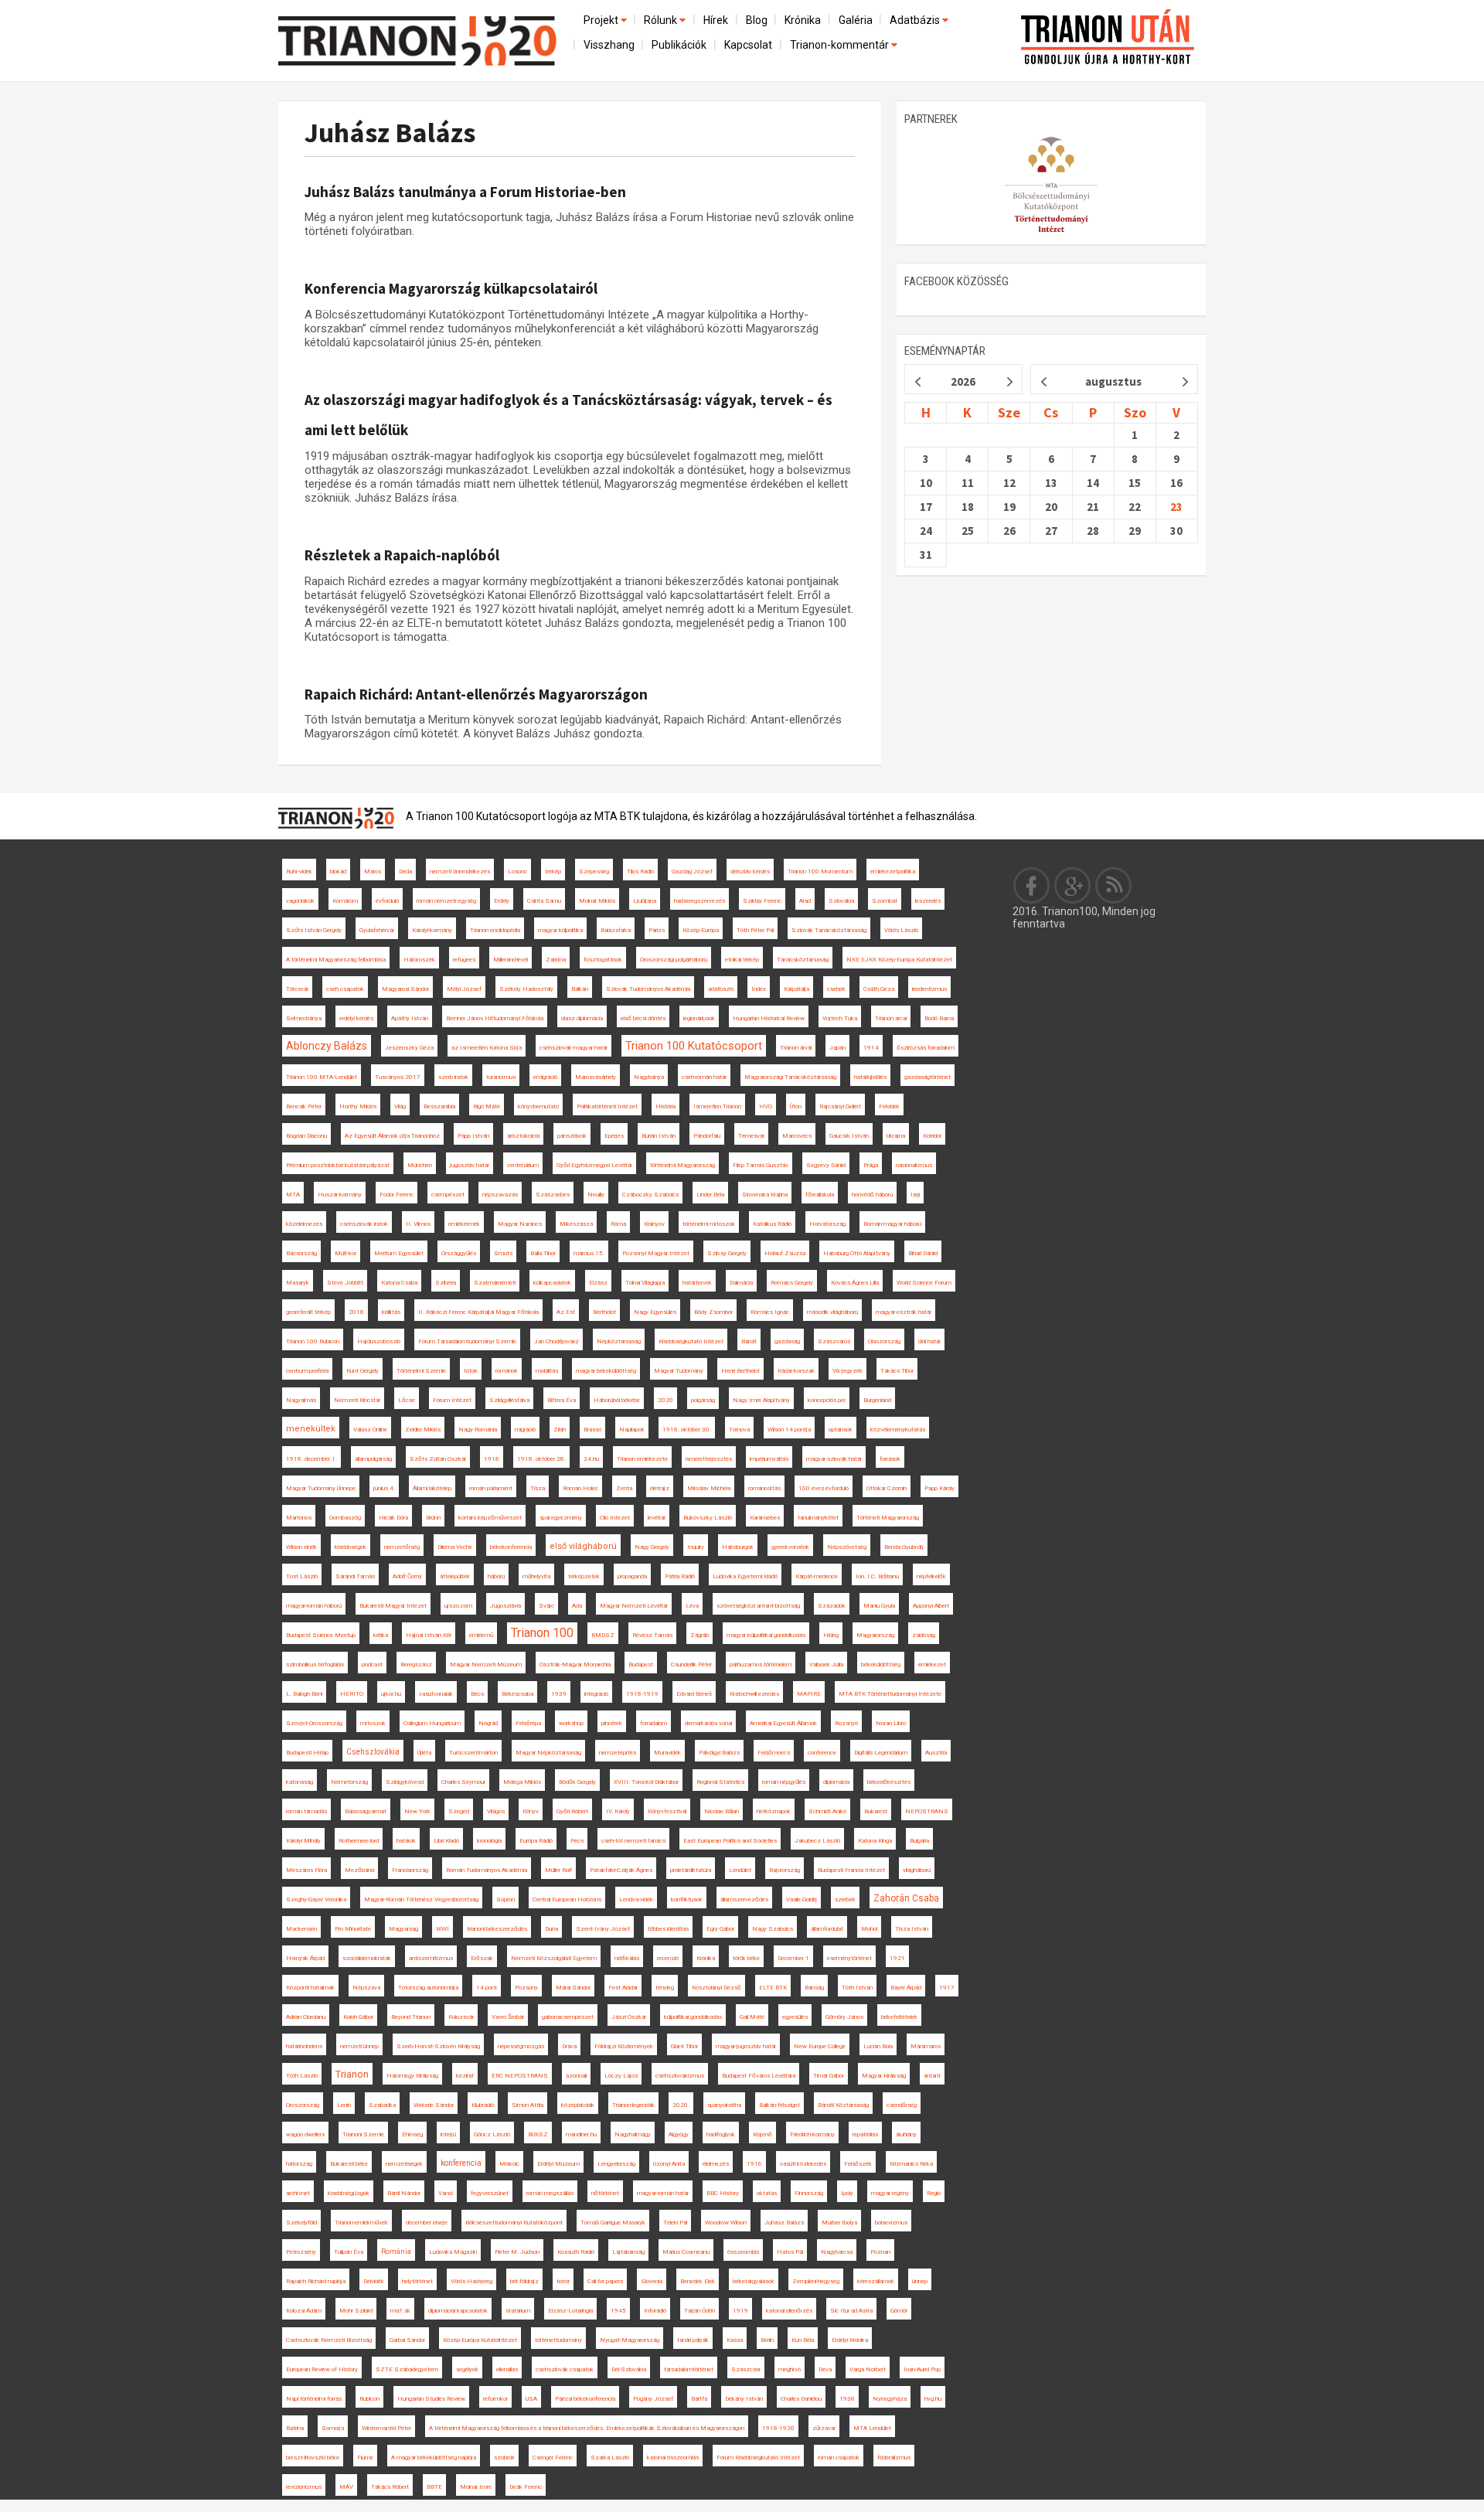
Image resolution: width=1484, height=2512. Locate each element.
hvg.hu (933, 2399)
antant (932, 2076)
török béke (746, 1958)
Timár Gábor (829, 2076)
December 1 (793, 1958)
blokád (338, 871)
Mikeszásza (576, 1224)
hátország (299, 2164)
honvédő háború (872, 1195)
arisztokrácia (523, 1136)
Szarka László (610, 2458)
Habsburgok (738, 1547)
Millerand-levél (511, 960)
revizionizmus (304, 2487)
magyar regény (890, 2193)
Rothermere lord (359, 1841)
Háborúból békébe (617, 1400)
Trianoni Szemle (363, 2134)
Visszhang (609, 45)
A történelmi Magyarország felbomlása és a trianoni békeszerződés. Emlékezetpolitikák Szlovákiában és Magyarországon (587, 2428)
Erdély (502, 901)
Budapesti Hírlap (307, 1753)
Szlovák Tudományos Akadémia (648, 989)
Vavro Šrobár (508, 2017)
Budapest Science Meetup (321, 1635)
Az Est (566, 1312)
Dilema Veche (455, 1547)
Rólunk (662, 20)
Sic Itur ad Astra (851, 2311)
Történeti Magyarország (888, 1518)
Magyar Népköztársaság (548, 1753)
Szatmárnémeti (495, 1283)
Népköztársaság (619, 1341)
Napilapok (632, 1430)
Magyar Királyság (884, 2076)
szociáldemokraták (367, 1958)
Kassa (735, 2340)
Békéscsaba (517, 1694)
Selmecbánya (304, 1018)
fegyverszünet (490, 2193)
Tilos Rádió (640, 871)
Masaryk (298, 1283)
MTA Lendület (872, 2428)
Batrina (295, 2428)
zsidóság (924, 1635)
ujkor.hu (391, 1694)
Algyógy (679, 2134)
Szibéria (446, 1283)
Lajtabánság (628, 2252)
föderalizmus (894, 2458)
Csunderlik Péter (691, 1664)
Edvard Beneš (694, 1694)
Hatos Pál (790, 2252)
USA (531, 2399)
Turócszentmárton (473, 1753)
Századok (832, 1606)
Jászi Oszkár (629, 2017)
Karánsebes (765, 1518)
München (420, 1165)
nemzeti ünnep (359, 2046)
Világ (400, 1106)
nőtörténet (605, 2193)
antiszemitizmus (431, 1958)
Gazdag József (692, 871)
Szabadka (382, 2105)
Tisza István (912, 1929)
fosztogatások (603, 960)
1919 (740, 2311)
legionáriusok (699, 1018)
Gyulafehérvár (377, 930)
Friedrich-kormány (812, 2134)
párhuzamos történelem (761, 1664)
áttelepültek (455, 1576)
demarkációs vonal (708, 1723)
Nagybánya (649, 1077)
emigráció (545, 1077)
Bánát (749, 1341)
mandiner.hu (581, 2134)
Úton (796, 1106)
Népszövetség (847, 1547)
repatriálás (865, 2134)
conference (822, 1753)
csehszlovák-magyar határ (574, 1048)
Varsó (446, 2193)
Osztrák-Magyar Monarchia (575, 1664)
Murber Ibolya (839, 2223)
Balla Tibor (543, 1253)
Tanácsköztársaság (803, 960)
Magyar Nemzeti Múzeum (486, 1664)
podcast (372, 1664)
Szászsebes (553, 1195)
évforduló (387, 901)
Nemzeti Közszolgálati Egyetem (554, 1958)
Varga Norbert (868, 2369)
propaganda (632, 1576)
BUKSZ (538, 2134)
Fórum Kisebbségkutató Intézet (758, 2458)
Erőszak (482, 1958)
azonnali (576, 2076)
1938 (847, 2399)
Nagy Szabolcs (773, 1929)
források (890, 1459)
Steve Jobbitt (345, 1283)
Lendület (740, 1870)
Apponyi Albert (931, 1606)
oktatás (767, 2193)
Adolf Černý (407, 1576)
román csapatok (839, 2458)
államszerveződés (744, 1899)
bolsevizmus (891, 2223)
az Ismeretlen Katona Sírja (487, 1048)
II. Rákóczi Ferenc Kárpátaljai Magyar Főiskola (478, 1312)
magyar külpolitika (560, 930)
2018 (356, 1312)
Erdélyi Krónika (850, 2340)
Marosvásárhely (596, 1077)
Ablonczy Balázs (327, 1046)
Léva (692, 1606)
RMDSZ (603, 1635)
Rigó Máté (487, 1106)
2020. (681, 2105)
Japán (837, 1048)
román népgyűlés (784, 1782)
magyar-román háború (314, 1606)
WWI (442, 1929)
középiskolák (578, 2105)
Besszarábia (439, 1106)
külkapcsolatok (552, 1283)
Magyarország (875, 1635)
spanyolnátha (724, 2105)
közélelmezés (304, 1224)
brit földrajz (524, 2281)
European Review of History (322, 2369)
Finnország (809, 2193)
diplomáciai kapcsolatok (458, 2311)
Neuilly (596, 1195)
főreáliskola (820, 1195)
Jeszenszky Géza (409, 1048)
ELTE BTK (773, 1988)
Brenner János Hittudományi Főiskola (495, 1018)
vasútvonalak (436, 1694)
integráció (596, 1694)
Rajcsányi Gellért (840, 1106)
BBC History (723, 2193)
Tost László (302, 1576)
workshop (571, 1723)
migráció (525, 1430)
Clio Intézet (615, 1518)
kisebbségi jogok (349, 2193)
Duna (551, 1929)
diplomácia (836, 1782)
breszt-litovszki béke (313, 2458)
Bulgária (919, 1841)
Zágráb (699, 1635)
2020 (665, 1400)
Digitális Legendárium (881, 1753)
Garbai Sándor (407, 2340)
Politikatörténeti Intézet (607, 1106)
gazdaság (787, 1341)
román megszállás (550, 2193)
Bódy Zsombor (713, 1312)
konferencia (461, 2163)
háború (496, 1576)
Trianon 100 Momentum (820, 871)
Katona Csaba (399, 1283)
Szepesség (594, 871)
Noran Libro (891, 1723)
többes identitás (668, 1929)
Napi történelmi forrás (314, 2399)
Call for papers (605, 2281)
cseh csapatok (345, 989)
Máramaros (926, 2046)
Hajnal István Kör (429, 1635)
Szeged (459, 1811)
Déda (405, 871)
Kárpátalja (796, 989)
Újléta (424, 1753)
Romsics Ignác (770, 1312)
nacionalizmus (914, 1165)
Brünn (433, 1518)
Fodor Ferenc (397, 1195)
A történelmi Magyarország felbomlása (336, 960)
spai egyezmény (561, 1518)
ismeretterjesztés (709, 1459)
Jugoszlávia (505, 1606)
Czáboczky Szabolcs (650, 1195)
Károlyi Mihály (303, 1841)
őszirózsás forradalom (926, 1048)
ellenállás (507, 2369)
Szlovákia (841, 901)
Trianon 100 (542, 1633)
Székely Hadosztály (526, 989)
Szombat (885, 901)
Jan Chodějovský (556, 1341)
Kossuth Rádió (576, 2252)
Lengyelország (616, 2164)
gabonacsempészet (568, 2017)
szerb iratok (453, 1077)
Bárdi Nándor (404, 2193)
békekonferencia (511, 1547)
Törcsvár (297, 989)
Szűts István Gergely (314, 930)
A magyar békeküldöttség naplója (434, 2458)
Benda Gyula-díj (904, 1547)
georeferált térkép (308, 1312)
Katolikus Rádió (772, 1224)
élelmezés (716, 2164)
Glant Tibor (684, 2046)
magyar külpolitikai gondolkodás (766, 1635)
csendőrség (902, 2105)
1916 (754, 2164)
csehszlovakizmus (680, 2076)
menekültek (311, 1429)
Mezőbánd (359, 1870)
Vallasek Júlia (826, 1664)
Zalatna (556, 960)
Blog (757, 20)
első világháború (583, 1546)
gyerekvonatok (790, 1547)
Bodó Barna (939, 1018)
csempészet (448, 1195)
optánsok (841, 1430)
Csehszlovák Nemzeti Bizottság (329, 2340)
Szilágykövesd (405, 1782)
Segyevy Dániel (826, 1165)
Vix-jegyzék (848, 1371)
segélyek (467, 2369)
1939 (559, 1694)
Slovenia (652, 2281)
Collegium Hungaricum (432, 1723)
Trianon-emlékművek (361, 2223)
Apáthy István (410, 1018)
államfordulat (827, 1929)
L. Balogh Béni (304, 1694)
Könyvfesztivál (667, 1811)
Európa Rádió (536, 1841)
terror (563, 2281)
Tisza (538, 1488)
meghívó (790, 2369)
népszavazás (500, 1195)
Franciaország (410, 1870)
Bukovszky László (708, 1518)
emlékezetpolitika (893, 871)
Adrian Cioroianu (306, 2017)
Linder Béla (710, 1195)
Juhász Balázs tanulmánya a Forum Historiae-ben (465, 192)
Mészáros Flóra (306, 1870)
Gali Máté (752, 2017)
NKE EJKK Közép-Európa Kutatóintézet (899, 960)
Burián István (659, 1136)
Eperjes (614, 1136)
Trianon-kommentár (841, 45)
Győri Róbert (572, 1811)
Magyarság (403, 1929)
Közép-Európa (701, 930)
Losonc (517, 871)
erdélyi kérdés (356, 1018)
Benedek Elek (698, 2281)
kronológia (489, 1841)
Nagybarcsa (837, 2252)
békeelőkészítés (889, 1782)
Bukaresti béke (349, 2164)
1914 (871, 1048)
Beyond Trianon (411, 2017)
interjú (448, 2134)
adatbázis (721, 989)
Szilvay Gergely (727, 1253)
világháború (917, 1870)
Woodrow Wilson (726, 2223)
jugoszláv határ (470, 1165)
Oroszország (303, 2105)
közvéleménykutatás (898, 1430)
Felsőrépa (528, 1723)
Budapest (641, 1664)
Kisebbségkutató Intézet (691, 1341)
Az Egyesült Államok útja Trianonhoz (392, 1136)
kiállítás (391, 1312)
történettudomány (558, 2340)
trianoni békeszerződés (497, 1929)
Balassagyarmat (366, 1811)
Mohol (869, 1929)
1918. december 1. (311, 1459)
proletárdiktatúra (691, 1870)
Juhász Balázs (390, 133)
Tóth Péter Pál (755, 930)
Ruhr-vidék (299, 871)
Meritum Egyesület (399, 1253)
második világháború (832, 1312)
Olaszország (884, 1341)
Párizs (657, 930)
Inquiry (696, 1547)
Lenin (344, 2105)
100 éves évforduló (824, 1488)
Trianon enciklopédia (495, 930)
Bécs (477, 1694)
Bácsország (301, 1253)
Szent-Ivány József (603, 1929)
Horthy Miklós (358, 1106)
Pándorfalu (707, 1136)
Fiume (365, 2458)
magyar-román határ (663, 2193)
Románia (396, 2252)
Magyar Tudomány (679, 1371)
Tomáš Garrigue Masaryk (613, 2223)
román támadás (306, 1811)
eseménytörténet (849, 1958)
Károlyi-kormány (432, 930)
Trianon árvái (796, 1048)
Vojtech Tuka (840, 1018)
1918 (492, 1459)
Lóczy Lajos (621, 2076)
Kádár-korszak (796, 1371)
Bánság (814, 1988)
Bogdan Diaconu (306, 1136)
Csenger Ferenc (553, 2458)
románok (507, 1371)
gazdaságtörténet (927, 1077)
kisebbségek (351, 1547)
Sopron (505, 1899)
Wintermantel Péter (386, 2428)
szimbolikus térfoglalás (315, 1664)
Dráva (569, 2046)
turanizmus (501, 1077)
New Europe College (820, 2046)
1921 (897, 1958)
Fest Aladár (623, 1988)
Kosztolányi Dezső (716, 1988)
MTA (293, 1195)
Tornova (739, 1430)
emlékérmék (464, 1224)
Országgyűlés (459, 1253)
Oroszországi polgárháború (674, 960)
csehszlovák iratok (364, 1224)
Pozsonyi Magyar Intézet (656, 1253)
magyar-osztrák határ (904, 1312)
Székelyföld (301, 2223)
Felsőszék (858, 2164)
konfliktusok (687, 1899)
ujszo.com (458, 1606)
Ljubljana (645, 901)
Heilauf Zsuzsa (785, 1253)
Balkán (580, 989)
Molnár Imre (476, 2487)
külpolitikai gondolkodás (693, 2017)
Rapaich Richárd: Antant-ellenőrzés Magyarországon (476, 694)
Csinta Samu (544, 901)
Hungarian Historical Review (769, 1018)
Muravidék (667, 1753)
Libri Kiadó (446, 1841)
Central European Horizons (567, 1899)
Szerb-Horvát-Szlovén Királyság (438, 2046)
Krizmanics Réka (911, 2164)
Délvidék (374, 2281)
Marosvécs (797, 1136)
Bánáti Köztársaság (843, 2105)
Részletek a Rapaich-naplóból (402, 555)
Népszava (366, 1988)
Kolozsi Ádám (304, 2311)
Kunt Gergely (362, 1371)
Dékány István (744, 2399)
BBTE (434, 2487)
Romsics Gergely (792, 1283)
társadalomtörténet (689, 2369)
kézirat (465, 2076)
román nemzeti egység (446, 901)
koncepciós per (827, 1400)
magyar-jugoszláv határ (746, 2046)
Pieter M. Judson (517, 2252)
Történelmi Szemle (421, 1371)
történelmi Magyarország (682, 1165)
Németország (349, 1782)
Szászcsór (746, 2369)
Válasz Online (370, 1430)
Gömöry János (844, 2017)
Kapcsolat (748, 45)
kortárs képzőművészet (490, 1518)
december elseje (427, 2223)
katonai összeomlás (673, 2458)
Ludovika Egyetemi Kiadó (745, 1576)
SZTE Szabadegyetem (407, 2369)
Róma (618, 1224)
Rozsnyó (846, 1723)
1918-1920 (778, 2428)
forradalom (654, 1723)
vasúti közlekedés (803, 2164)
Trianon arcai (891, 1018)
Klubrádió (483, 2105)
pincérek (612, 1723)
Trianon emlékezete (642, 1459)
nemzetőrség (402, 1547)
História (665, 1106)
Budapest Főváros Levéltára (759, 2076)
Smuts (503, 1253)
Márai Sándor (573, 1988)
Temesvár (751, 1136)
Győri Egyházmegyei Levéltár (594, 1165)
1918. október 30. (687, 1430)
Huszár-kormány (340, 1195)
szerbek (845, 1899)
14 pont (487, 1988)
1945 (618, 2311)
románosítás (764, 1488)
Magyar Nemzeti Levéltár (634, 1606)
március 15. (589, 1253)
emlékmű (481, 1635)
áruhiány (906, 2134)
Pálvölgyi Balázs (719, 1753)
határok (406, 1841)
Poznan (880, 2252)
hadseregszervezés (699, 901)
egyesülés (795, 2017)
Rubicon (369, 2399)
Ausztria (936, 1753)
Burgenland (877, 1400)
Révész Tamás (652, 1635)
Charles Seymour (463, 1782)
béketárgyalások (754, 2281)
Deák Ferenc (526, 2487)
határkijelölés (870, 1077)
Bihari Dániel (923, 1253)
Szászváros (834, 1341)
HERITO (352, 1694)
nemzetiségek (404, 2164)
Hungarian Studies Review (431, 2399)
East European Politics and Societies (730, 1841)
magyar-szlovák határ (834, 1459)
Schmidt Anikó (827, 1811)
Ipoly (847, 2193)
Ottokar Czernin (887, 1488)
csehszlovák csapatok (565, 2369)
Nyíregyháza (890, 2399)
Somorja (333, 2428)
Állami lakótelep (432, 1488)
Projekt (602, 20)
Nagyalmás (301, 1400)
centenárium (523, 1165)
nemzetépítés (618, 1753)
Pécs (577, 1841)
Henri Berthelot (740, 1371)
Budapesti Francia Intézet (851, 1870)
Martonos (299, 1518)
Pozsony (526, 1988)
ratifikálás (627, 1958)
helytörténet (417, 2281)
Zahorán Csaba (906, 1898)
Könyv (531, 1811)
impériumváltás (769, 1459)
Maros (373, 871)
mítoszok (373, 1723)
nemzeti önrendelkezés (460, 871)
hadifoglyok (721, 2134)
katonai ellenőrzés (789, 2311)
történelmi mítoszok (709, 1224)
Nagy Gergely (652, 1547)
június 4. (384, 1488)
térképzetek (584, 1576)
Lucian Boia (878, 2046)
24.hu (591, 1459)
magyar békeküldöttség (606, 1371)
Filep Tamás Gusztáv (761, 1165)
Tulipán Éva (349, 2252)
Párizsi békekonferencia (585, 2399)
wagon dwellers (305, 2134)
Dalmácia (741, 1283)
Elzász (598, 1283)
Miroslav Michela (709, 1488)
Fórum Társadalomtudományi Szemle (467, 1341)
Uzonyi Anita (669, 2164)
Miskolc (509, 2164)
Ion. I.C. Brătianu (877, 1576)
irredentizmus (929, 989)
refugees (464, 960)
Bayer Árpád (906, 1988)
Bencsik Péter (304, 1106)
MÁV (346, 2487)
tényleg (665, 1988)
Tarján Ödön (699, 2311)
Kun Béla (803, 2340)
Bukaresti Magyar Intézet (393, 1606)
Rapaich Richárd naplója (316, 2281)
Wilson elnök (301, 1547)
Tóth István (857, 1988)
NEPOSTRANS (927, 1811)
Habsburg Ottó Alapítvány (857, 1253)
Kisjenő (762, 2134)
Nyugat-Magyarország (630, 2340)
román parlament (491, 1488)
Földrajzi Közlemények (624, 2046)
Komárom (345, 901)
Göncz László (492, 2134)
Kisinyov (654, 1224)
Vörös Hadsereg (471, 2281)
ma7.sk (400, 2311)
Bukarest (876, 1811)
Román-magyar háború (892, 1224)
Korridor (932, 1136)
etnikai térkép (742, 960)
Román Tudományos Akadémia (487, 1870)
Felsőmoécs (774, 1753)
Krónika (803, 20)
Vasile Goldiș (802, 1899)
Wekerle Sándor (434, 2105)
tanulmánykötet (818, 1518)
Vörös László (901, 930)
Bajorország (785, 1870)
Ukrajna (896, 1136)
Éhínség (412, 2134)
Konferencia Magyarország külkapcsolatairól (451, 288)
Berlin (767, 2340)
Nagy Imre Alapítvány (761, 1400)
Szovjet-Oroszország (314, 1723)
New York (417, 1811)
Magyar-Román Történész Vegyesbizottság (421, 1899)
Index (759, 989)
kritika (381, 1635)
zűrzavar (824, 2428)
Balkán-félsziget (779, 2105)
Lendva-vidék (636, 1899)
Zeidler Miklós (423, 1430)
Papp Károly (939, 1488)
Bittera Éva (562, 1400)
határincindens (304, 2046)
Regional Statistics (720, 1782)
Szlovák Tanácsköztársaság (829, 930)
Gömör (899, 2311)
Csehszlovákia (373, 1752)
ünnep (920, 2281)
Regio (934, 2193)
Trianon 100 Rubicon (313, 1341)
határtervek (697, 1283)
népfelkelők (931, 1576)
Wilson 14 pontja (789, 1430)
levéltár (657, 1518)
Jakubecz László (817, 1841)
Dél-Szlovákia (629, 2369)
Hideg (831, 1635)
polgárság (703, 1400)
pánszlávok (572, 1136)
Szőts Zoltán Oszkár (438, 1459)
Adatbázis (916, 20)
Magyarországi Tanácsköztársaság (790, 1077)
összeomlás (743, 2252)
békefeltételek (899, 2017)
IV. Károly (618, 1811)
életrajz (660, 1488)
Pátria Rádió (680, 1576)
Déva (825, 2369)
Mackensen (301, 1929)
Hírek (716, 20)
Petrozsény (301, 2252)
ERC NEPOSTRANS (520, 2076)
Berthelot (604, 1312)
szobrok (504, 2458)
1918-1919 (642, 1694)
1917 (947, 1988)
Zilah (560, 1430)
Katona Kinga (875, 1841)
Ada (577, 1606)
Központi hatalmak (310, 1988)
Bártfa (699, 2399)
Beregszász (416, 1664)
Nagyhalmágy (633, 2134)
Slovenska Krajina (765, 1195)
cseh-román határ (704, 1077)
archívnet (298, 2193)
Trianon (352, 2074)
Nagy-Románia (478, 1430)
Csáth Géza (879, 989)
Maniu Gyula (879, 1606)
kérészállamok (876, 2281)
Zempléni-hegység (816, 2281)
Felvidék (889, 1106)
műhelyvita (536, 1576)
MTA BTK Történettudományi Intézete (890, 1694)
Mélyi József (464, 989)
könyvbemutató (538, 1106)
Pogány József (653, 2399)
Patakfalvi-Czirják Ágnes (621, 1870)
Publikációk (679, 45)
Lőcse (407, 1400)
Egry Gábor (720, 1929)
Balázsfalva (616, 930)
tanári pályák (693, 2340)
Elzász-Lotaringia (570, 2311)
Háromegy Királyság (412, 2076)
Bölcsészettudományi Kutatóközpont (514, 2223)
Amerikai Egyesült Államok (783, 1723)
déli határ (929, 1341)
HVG (766, 1106)
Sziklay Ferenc (762, 901)
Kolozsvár (461, 2017)
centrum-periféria (307, 1371)
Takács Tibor (897, 1371)
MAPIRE (809, 1694)
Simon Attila (528, 2105)
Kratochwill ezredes (754, 1694)
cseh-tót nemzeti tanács (633, 1841)
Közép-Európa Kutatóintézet (480, 2340)
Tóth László (302, 2076)
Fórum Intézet (452, 1400)
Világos (496, 1811)
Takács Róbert (390, 2487)
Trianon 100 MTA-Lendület (322, 1077)
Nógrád (488, 1723)
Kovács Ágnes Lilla (855, 1283)
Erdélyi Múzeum (558, 2164)
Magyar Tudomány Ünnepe (321, 1488)
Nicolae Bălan (722, 1811)
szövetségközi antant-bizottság (758, 1606)
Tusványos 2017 (398, 1077)
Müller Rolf (558, 1870)
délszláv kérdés (750, 871)
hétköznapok (774, 1811)
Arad (805, 901)
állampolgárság (373, 1459)
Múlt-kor (345, 1253)
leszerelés (928, 901)
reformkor (495, 2399)
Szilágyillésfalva (509, 1400)
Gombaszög (345, 1518)
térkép (553, 871)
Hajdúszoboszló (379, 1341)
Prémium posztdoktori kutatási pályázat (338, 1165)
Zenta (624, 1488)
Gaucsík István (849, 1136)
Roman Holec (580, 1488)
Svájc (546, 1606)
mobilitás (547, 1371)
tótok (471, 1371)
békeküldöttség (881, 1664)
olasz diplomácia (582, 1018)
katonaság (300, 1782)
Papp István (473, 1136)
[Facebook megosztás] (1032, 885)
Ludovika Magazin (453, 2252)
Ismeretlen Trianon (717, 1106)
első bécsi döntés (643, 1018)
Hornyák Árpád (305, 1958)
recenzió (668, 1958)
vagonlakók (300, 901)
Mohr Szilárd (356, 2311)
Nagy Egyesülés (655, 1312)
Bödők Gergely (577, 1782)
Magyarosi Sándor (405, 989)
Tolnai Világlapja (645, 1283)
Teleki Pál (675, 2223)
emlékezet (932, 1664)
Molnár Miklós (597, 901)
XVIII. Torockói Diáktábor (646, 1782)
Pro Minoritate (353, 1929)
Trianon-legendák (633, 2105)
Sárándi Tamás (355, 1576)
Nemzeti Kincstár (357, 1400)
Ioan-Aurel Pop (922, 2369)
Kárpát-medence (817, 1576)
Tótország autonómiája (428, 1988)
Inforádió (655, 2311)
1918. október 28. (541, 1459)
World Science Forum (924, 1283)
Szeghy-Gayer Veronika (316, 1899)
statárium (518, 2311)
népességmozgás (521, 2046)
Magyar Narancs (520, 1224)
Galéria (856, 20)
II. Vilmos (418, 1224)
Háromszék (419, 960)
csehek (836, 989)
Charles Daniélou (801, 2399)
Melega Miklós (522, 1782)
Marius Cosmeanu (686, 2252)
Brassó (592, 1430)
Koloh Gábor (358, 2017)
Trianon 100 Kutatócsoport (694, 1046)
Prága (871, 1165)
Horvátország (827, 1224)
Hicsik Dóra (393, 1518)
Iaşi (915, 1195)
